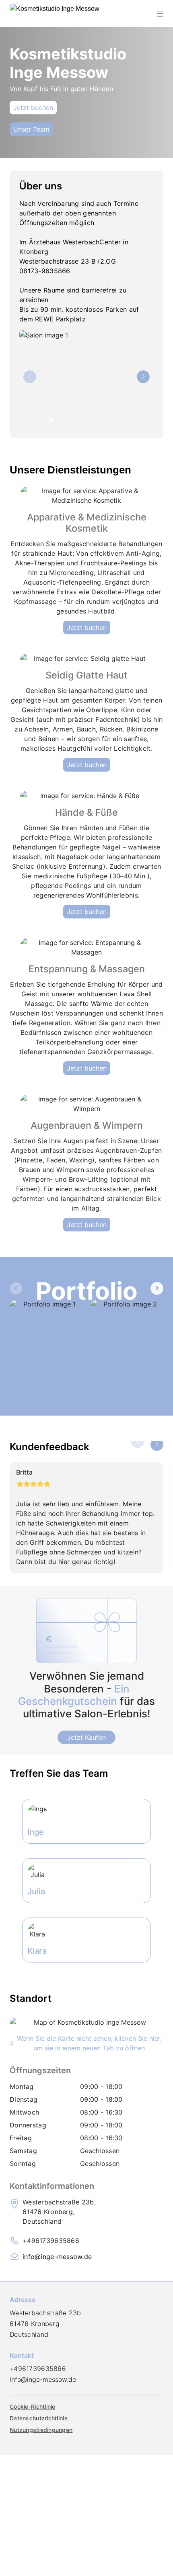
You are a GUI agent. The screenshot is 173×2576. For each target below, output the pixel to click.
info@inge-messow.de (57, 2257)
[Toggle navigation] (160, 14)
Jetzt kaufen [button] (86, 1737)
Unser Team (31, 129)
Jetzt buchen (33, 108)
